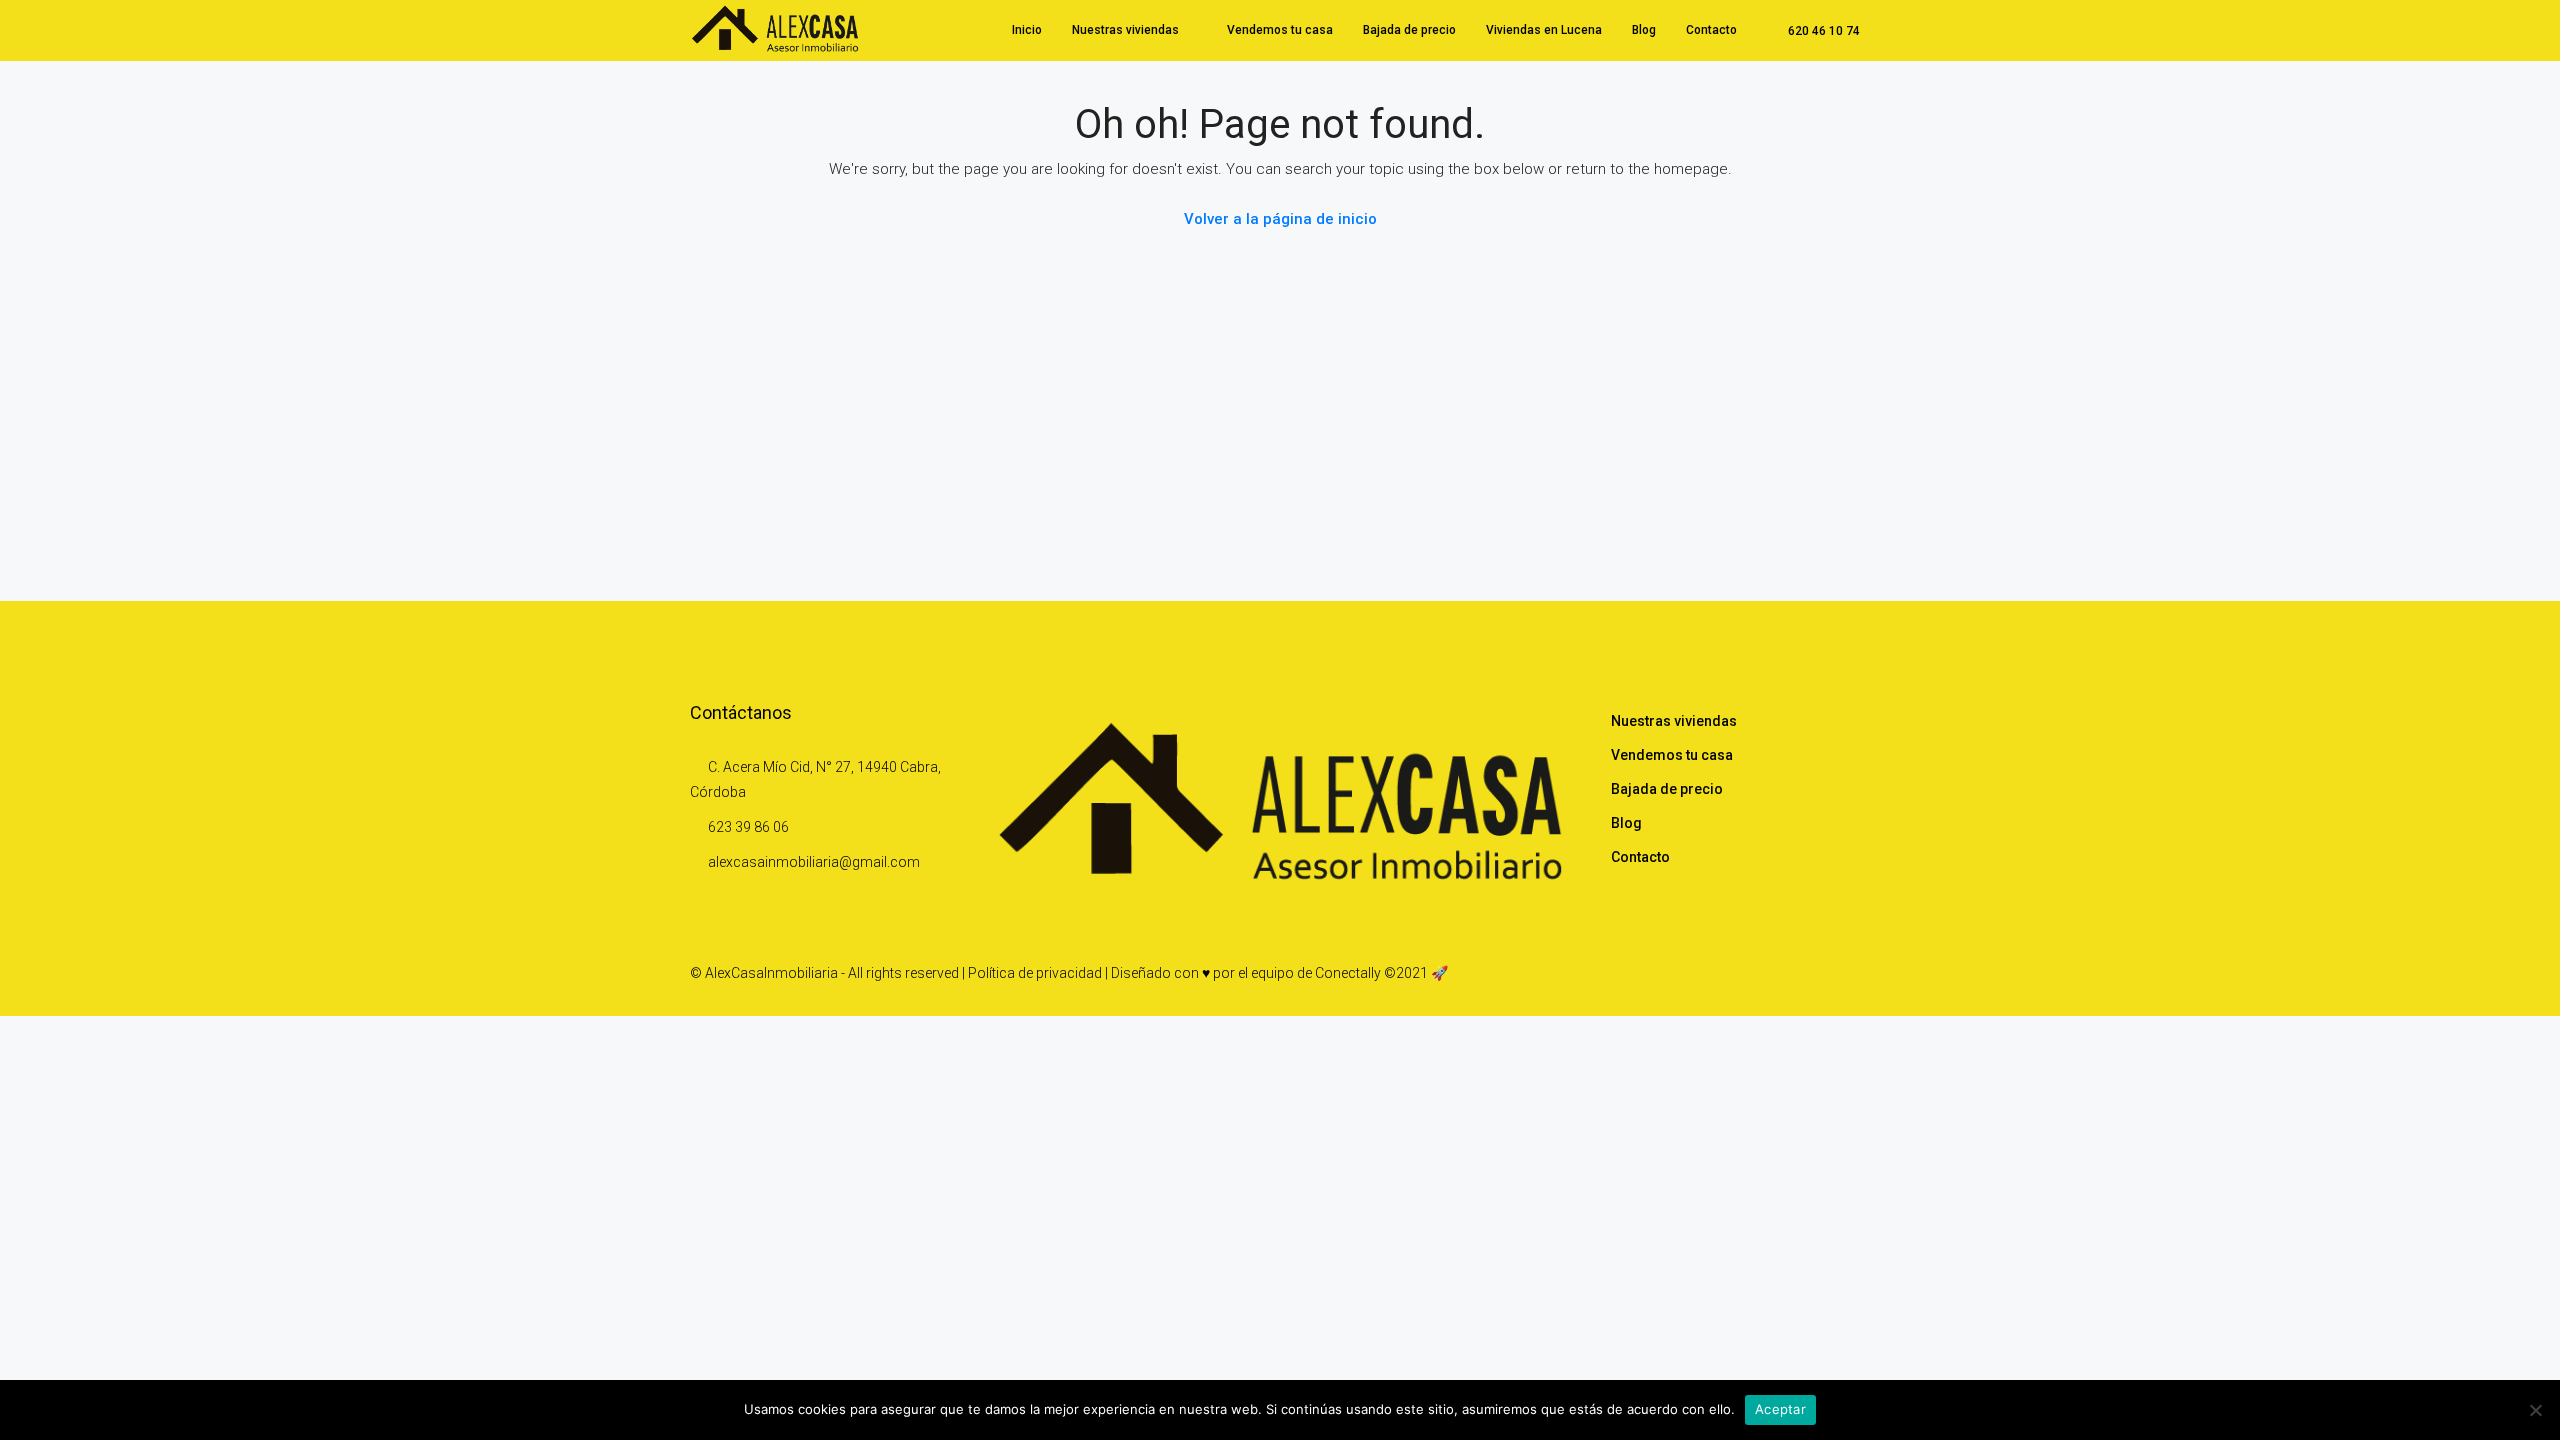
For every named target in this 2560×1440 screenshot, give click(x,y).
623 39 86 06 (748, 827)
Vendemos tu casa (1280, 30)
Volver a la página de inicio (1280, 219)
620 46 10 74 (1822, 31)
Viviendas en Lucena (1544, 30)
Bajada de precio (1409, 30)
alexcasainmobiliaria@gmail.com (814, 862)
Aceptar (1780, 1409)
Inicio (1027, 30)
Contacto (1711, 30)
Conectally (1348, 973)
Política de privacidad (1035, 973)
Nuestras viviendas (1125, 30)
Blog (1644, 30)
